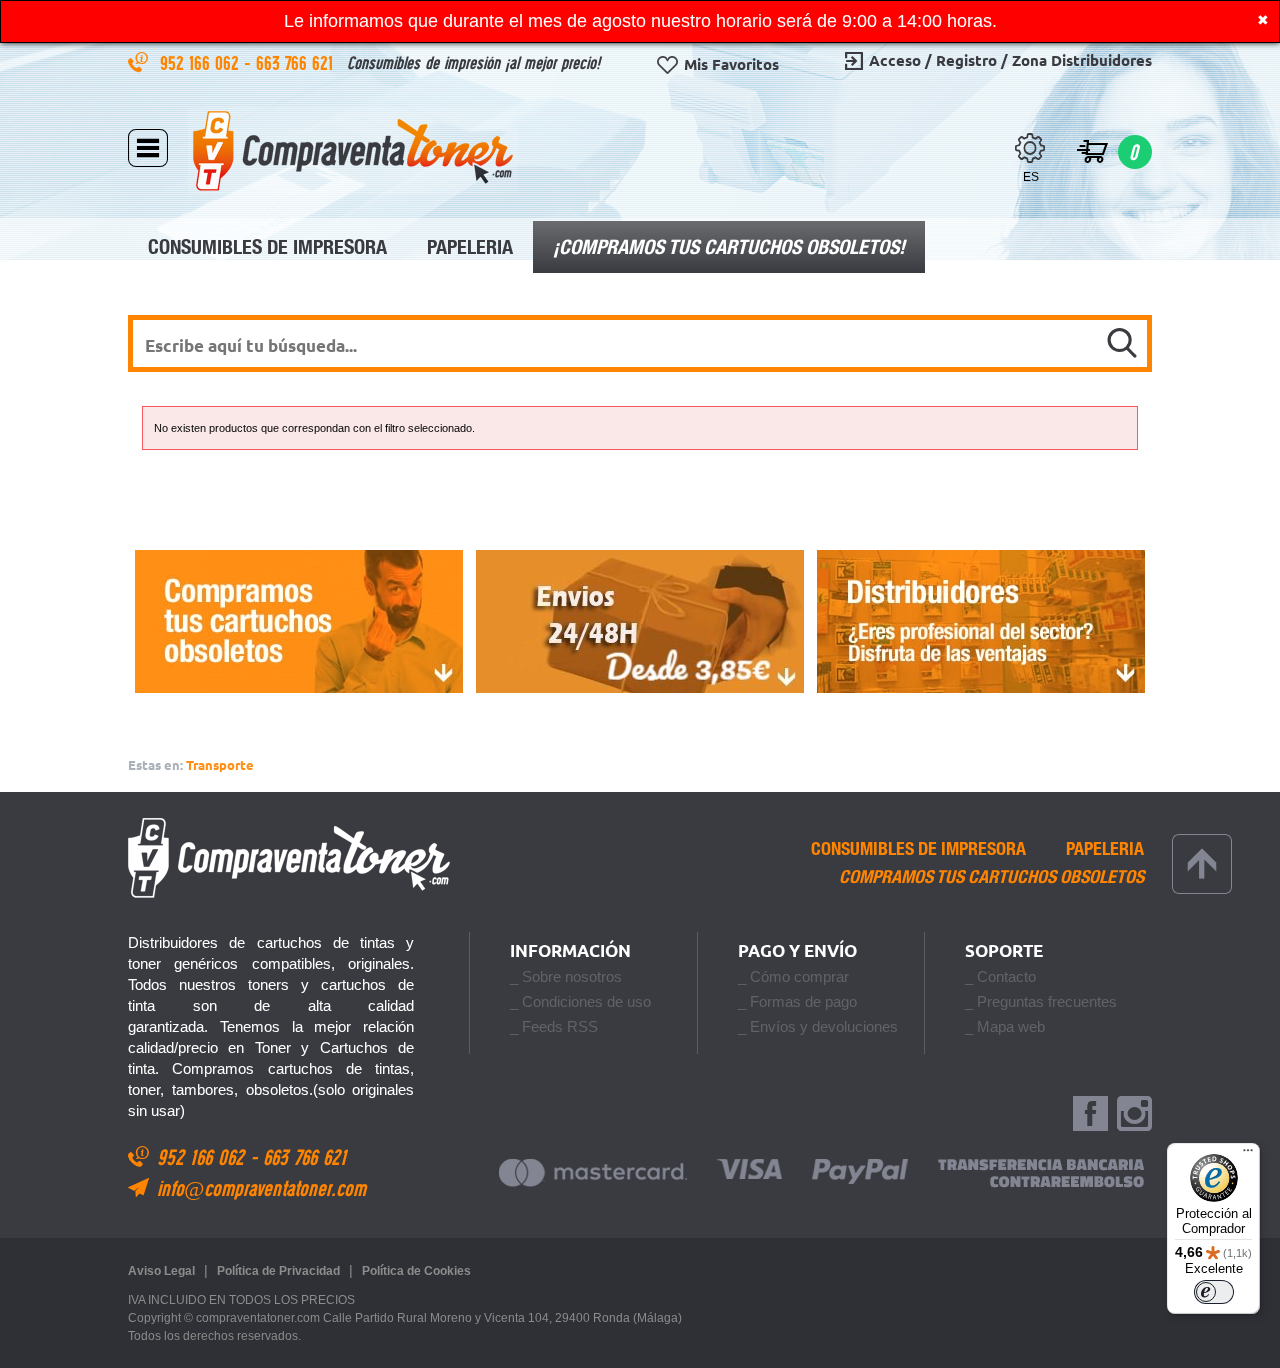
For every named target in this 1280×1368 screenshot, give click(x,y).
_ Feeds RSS (554, 1026)
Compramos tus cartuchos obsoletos (991, 877)
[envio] (639, 621)
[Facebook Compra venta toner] (1090, 1114)
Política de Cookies (416, 1271)
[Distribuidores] (981, 621)
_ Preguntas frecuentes (1041, 1001)
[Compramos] (298, 621)
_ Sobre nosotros (566, 976)
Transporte (220, 765)
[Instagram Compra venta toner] (1134, 1114)
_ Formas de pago (797, 1001)
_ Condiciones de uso (580, 1001)
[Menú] (1248, 1155)
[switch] (1214, 1292)
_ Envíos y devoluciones (818, 1026)
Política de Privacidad (278, 1271)
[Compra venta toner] (353, 150)
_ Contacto (1000, 976)
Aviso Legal (161, 1271)
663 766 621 (297, 62)
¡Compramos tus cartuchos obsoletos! (729, 246)
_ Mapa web (1005, 1026)
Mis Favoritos (731, 64)
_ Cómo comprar (793, 976)
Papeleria (470, 246)
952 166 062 (202, 62)
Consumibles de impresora (267, 246)
